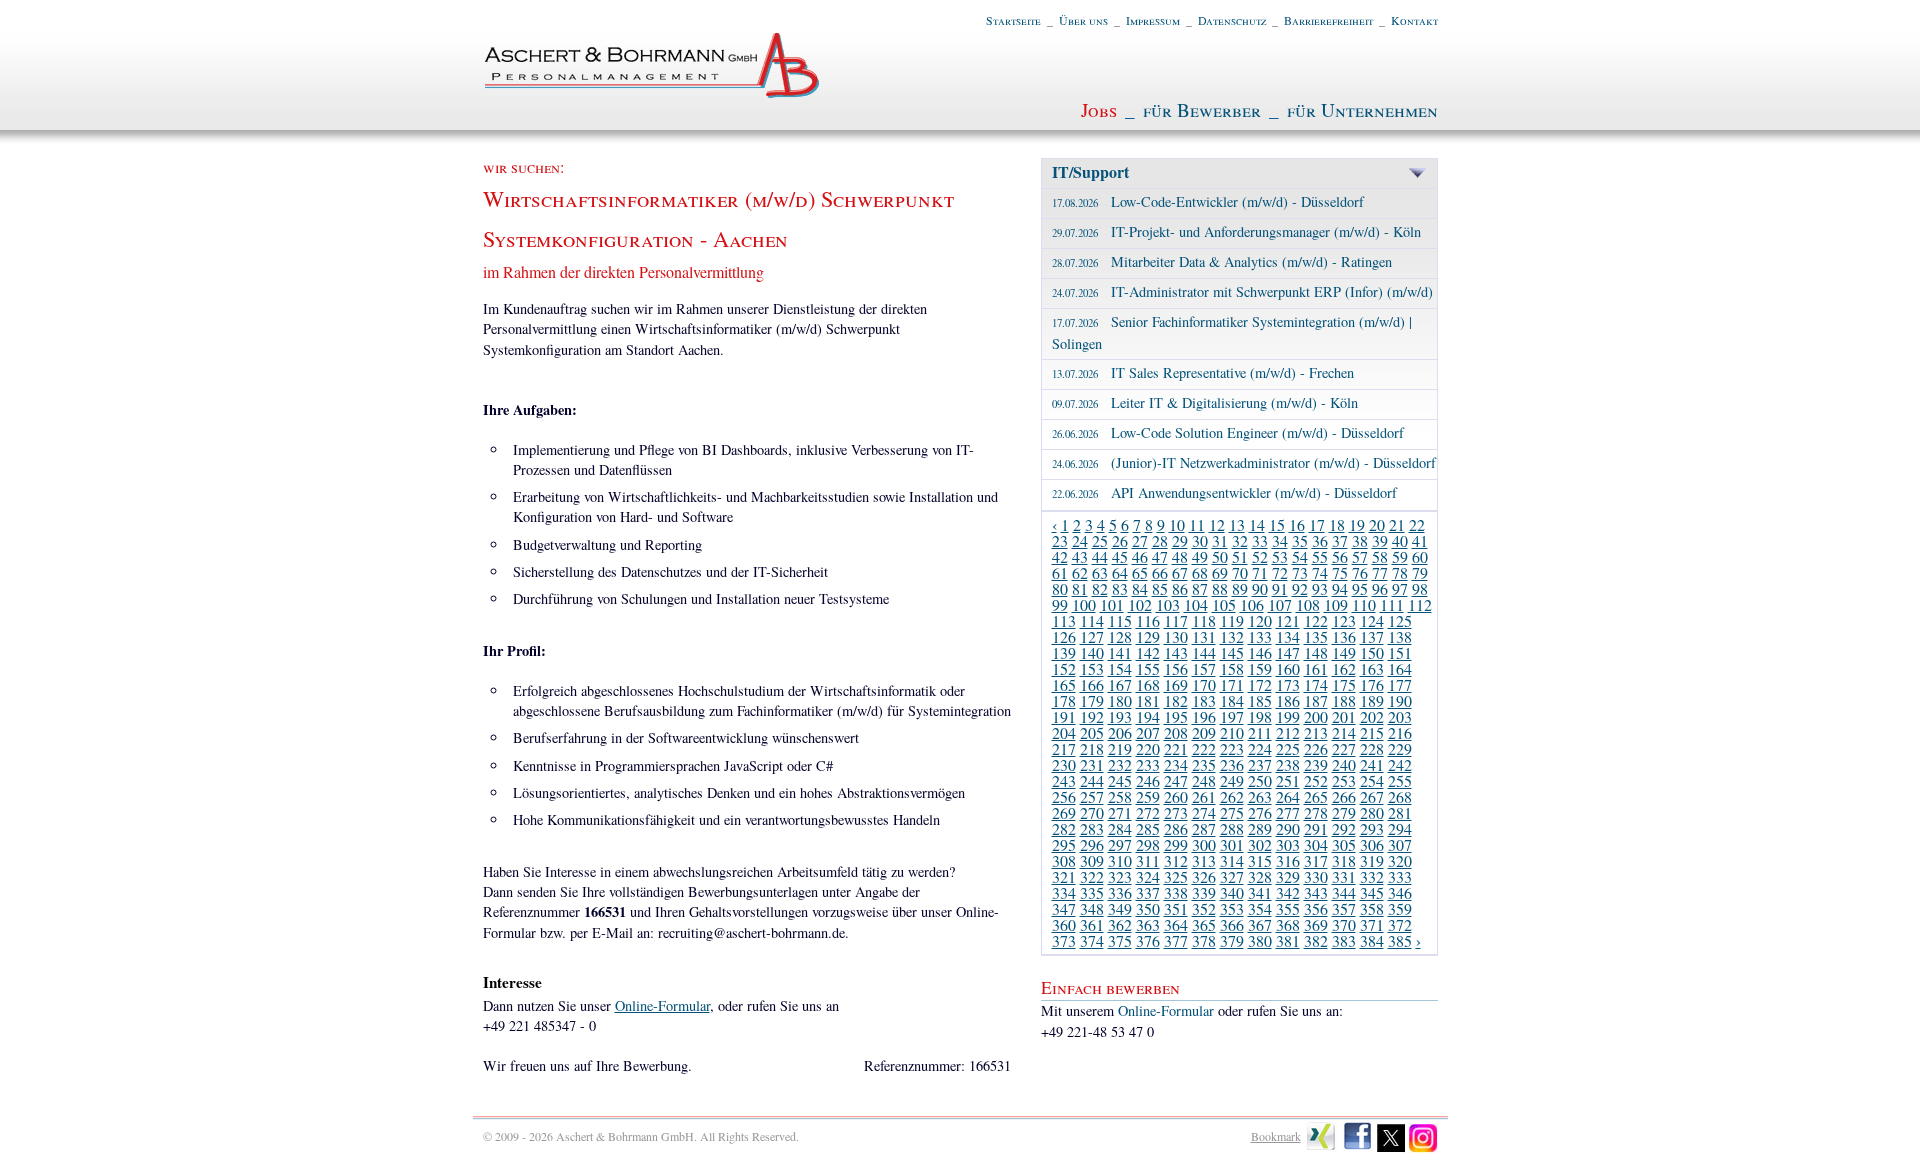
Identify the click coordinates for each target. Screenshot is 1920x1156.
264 (1288, 796)
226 (1316, 748)
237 (1260, 764)
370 (1344, 924)
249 (1232, 780)
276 (1260, 812)
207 (1148, 732)
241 (1372, 764)
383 (1344, 940)
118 (1204, 620)
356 (1316, 908)
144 (1204, 652)
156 (1176, 668)
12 (1217, 524)
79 (1420, 572)
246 (1148, 780)
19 (1357, 524)
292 (1344, 828)
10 (1177, 524)
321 (1064, 876)
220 (1148, 748)
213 (1316, 732)
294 (1400, 828)
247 (1176, 780)
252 (1316, 780)
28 (1160, 540)
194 (1148, 716)
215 (1372, 732)
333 (1400, 876)
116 (1148, 620)
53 (1280, 556)
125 (1400, 620)
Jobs (1099, 109)
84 (1140, 588)
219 (1120, 748)
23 (1060, 540)
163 (1372, 668)
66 (1160, 572)
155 (1148, 668)
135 (1316, 636)
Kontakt (1414, 20)
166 (1092, 684)
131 (1204, 636)
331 (1344, 876)
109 (1336, 604)
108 (1308, 604)
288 (1232, 828)
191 (1064, 716)
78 (1400, 572)
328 (1260, 876)
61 (1060, 572)
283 (1092, 828)
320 (1400, 860)
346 (1400, 892)
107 (1280, 604)
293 (1372, 828)
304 (1316, 844)
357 (1344, 908)
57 (1360, 556)
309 (1092, 860)
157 (1204, 668)
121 (1288, 620)
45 (1120, 556)
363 (1148, 924)
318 (1344, 860)
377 (1176, 940)
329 (1288, 876)
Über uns (1083, 20)
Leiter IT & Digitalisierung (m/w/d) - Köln (1205, 402)
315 (1260, 860)
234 (1176, 764)
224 (1260, 748)
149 (1344, 652)
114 (1092, 620)
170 (1204, 684)
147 (1288, 652)
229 (1400, 748)
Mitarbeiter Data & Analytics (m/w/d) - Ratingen (1222, 261)
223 (1232, 748)
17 (1317, 524)
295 (1064, 844)
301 (1232, 844)
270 (1092, 812)
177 (1400, 684)
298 (1148, 844)
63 (1100, 572)
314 (1232, 860)
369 (1316, 924)
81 (1080, 588)
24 (1080, 540)
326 (1204, 876)
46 (1140, 556)
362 (1120, 924)
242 (1400, 764)
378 (1204, 940)
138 (1400, 636)
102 (1140, 604)
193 (1120, 716)
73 (1300, 572)
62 (1080, 572)
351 (1176, 908)
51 (1240, 556)
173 (1288, 684)
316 (1288, 860)
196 (1204, 716)
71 (1260, 572)
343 (1316, 892)
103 (1168, 604)
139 (1064, 652)
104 (1196, 604)
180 (1120, 700)
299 (1176, 844)
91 (1280, 588)
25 (1100, 540)
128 (1120, 636)
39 (1380, 540)
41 (1420, 540)
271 (1120, 812)
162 (1344, 668)
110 (1364, 604)
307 (1400, 844)
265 (1316, 796)
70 (1240, 572)
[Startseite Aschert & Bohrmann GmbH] (653, 92)
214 (1344, 732)
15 (1277, 524)
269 (1064, 812)
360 (1064, 924)
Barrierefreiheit (1328, 20)
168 (1148, 684)
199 (1288, 716)
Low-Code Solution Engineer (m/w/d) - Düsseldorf (1228, 432)
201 (1344, 716)
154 (1120, 668)
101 (1112, 604)
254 (1372, 780)
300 (1204, 844)
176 (1372, 684)
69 (1220, 572)
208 (1176, 732)
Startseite (1013, 20)
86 (1180, 588)
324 (1148, 876)
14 (1257, 524)
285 (1148, 828)
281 (1400, 812)
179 (1092, 700)
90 (1260, 588)
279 (1344, 812)
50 (1220, 556)
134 (1288, 636)
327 (1232, 876)
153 (1092, 668)
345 (1372, 892)
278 (1316, 812)
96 (1380, 588)
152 (1064, 668)
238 (1288, 764)
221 (1176, 748)
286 (1176, 828)
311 (1148, 860)
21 (1397, 524)
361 (1092, 924)
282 (1064, 828)
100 (1084, 604)
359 (1400, 908)
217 (1064, 748)
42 (1060, 556)
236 (1232, 764)
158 (1232, 668)
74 (1320, 572)
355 (1288, 908)
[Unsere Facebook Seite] (1357, 1148)
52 (1260, 556)
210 (1232, 732)
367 (1260, 924)
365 (1204, 924)
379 (1232, 940)
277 (1288, 812)
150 (1372, 652)
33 (1260, 540)
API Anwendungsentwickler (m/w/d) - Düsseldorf (1224, 492)
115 (1120, 620)
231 (1092, 764)
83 (1120, 588)
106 (1252, 604)
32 (1240, 540)
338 (1176, 892)
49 (1200, 556)
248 (1204, 780)
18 (1337, 524)
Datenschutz (1232, 20)
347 (1064, 908)
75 (1340, 572)
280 (1372, 812)
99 (1060, 604)
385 (1400, 940)
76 (1360, 572)
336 (1120, 892)
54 (1300, 556)
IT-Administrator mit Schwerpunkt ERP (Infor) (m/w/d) (1242, 291)
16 (1297, 524)
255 (1400, 780)
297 (1120, 844)
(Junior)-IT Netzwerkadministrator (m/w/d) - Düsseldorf (1244, 462)
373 (1064, 940)
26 (1120, 540)
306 (1372, 844)
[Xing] (1321, 1148)
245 (1120, 780)
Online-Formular (662, 1005)
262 (1232, 796)
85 (1160, 588)
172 (1260, 684)
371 (1372, 924)
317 (1316, 860)
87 (1200, 588)
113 (1064, 620)
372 (1400, 924)
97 (1400, 588)
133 (1260, 636)
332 (1372, 876)
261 (1204, 796)
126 (1064, 636)
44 (1100, 556)
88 (1220, 588)
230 (1064, 764)
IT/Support (1090, 171)
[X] (1391, 1148)
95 (1360, 588)
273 (1176, 812)
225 (1288, 748)
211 (1260, 732)
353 (1232, 908)
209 (1204, 732)
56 (1340, 556)
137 (1372, 636)
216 (1400, 732)
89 (1240, 588)
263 (1260, 796)
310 (1120, 860)
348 (1092, 908)
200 (1316, 716)
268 (1400, 796)
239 (1316, 764)
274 (1204, 812)
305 (1344, 844)
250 (1260, 780)
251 (1288, 780)
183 (1204, 700)
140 (1092, 652)
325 (1176, 876)
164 (1400, 668)
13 (1237, 524)
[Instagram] (1423, 1148)
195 (1176, 716)
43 (1080, 556)
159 (1260, 668)
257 (1092, 796)
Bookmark (1276, 1136)
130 (1176, 636)
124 (1372, 620)
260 (1176, 796)
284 (1120, 828)
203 (1400, 716)
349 (1120, 908)
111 (1392, 604)
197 (1232, 716)
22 (1417, 524)
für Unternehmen (1362, 109)
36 (1320, 540)
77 (1380, 572)
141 (1120, 652)
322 (1092, 876)
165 (1064, 684)
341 (1260, 892)
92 (1300, 588)
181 (1148, 700)
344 (1344, 892)
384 (1372, 940)
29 (1180, 540)
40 (1400, 540)
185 (1260, 700)
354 (1260, 908)
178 (1064, 700)
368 (1288, 924)
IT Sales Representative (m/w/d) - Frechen (1203, 372)
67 (1180, 572)
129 (1148, 636)
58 (1380, 556)
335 (1092, 892)
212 (1288, 732)
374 (1092, 940)
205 (1092, 732)
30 (1200, 540)
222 (1204, 748)
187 (1316, 700)
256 (1064, 796)
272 (1148, 812)
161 (1316, 668)
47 (1160, 556)
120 (1260, 620)
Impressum (1153, 20)
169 (1176, 684)
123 (1344, 620)
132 (1232, 636)
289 (1260, 828)
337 (1148, 892)
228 (1372, 748)
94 (1340, 588)
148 (1316, 652)
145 (1232, 652)
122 (1316, 620)
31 (1220, 540)
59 (1400, 556)
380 (1260, 940)
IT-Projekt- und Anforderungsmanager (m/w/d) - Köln (1236, 231)
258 (1120, 796)
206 (1120, 732)
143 (1176, 652)
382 (1316, 940)
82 (1100, 588)
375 (1120, 940)
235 (1204, 764)
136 (1344, 636)
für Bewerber (1202, 109)
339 (1204, 892)
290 (1288, 828)
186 (1288, 700)
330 (1316, 876)
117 (1176, 620)
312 (1176, 860)
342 (1288, 892)
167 (1120, 684)
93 (1320, 588)
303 (1288, 844)
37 (1340, 540)
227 (1344, 748)
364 (1176, 924)
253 (1344, 780)
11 (1197, 524)
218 (1092, 748)
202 (1372, 716)
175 (1344, 684)
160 (1288, 668)
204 (1064, 732)
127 (1092, 636)
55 (1320, 556)
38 (1360, 540)
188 (1344, 700)
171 (1232, 684)
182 (1176, 700)
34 (1280, 540)
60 (1420, 556)
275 (1232, 812)
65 (1140, 572)
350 (1148, 908)
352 (1204, 908)
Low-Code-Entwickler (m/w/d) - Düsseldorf (1208, 201)
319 (1372, 860)
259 (1148, 796)
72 (1280, 572)
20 (1377, 524)
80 (1060, 588)
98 (1420, 588)
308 (1064, 860)
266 (1344, 796)
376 (1148, 940)
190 (1400, 700)
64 (1120, 572)
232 (1120, 764)
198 (1260, 716)
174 (1316, 684)
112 (1420, 604)
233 (1148, 764)
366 (1232, 924)
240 (1344, 764)
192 (1092, 716)
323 (1120, 876)
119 (1232, 620)
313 (1204, 860)
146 (1260, 652)
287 (1204, 828)
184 (1232, 700)
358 (1372, 908)
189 (1372, 700)
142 (1148, 652)
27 (1140, 540)
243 (1064, 780)
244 (1092, 780)
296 (1092, 844)
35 (1300, 540)
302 (1260, 844)
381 (1288, 940)
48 (1180, 556)
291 (1316, 828)
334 (1064, 892)
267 (1372, 796)
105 (1224, 604)
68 (1200, 572)
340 (1232, 892)
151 (1400, 652)
